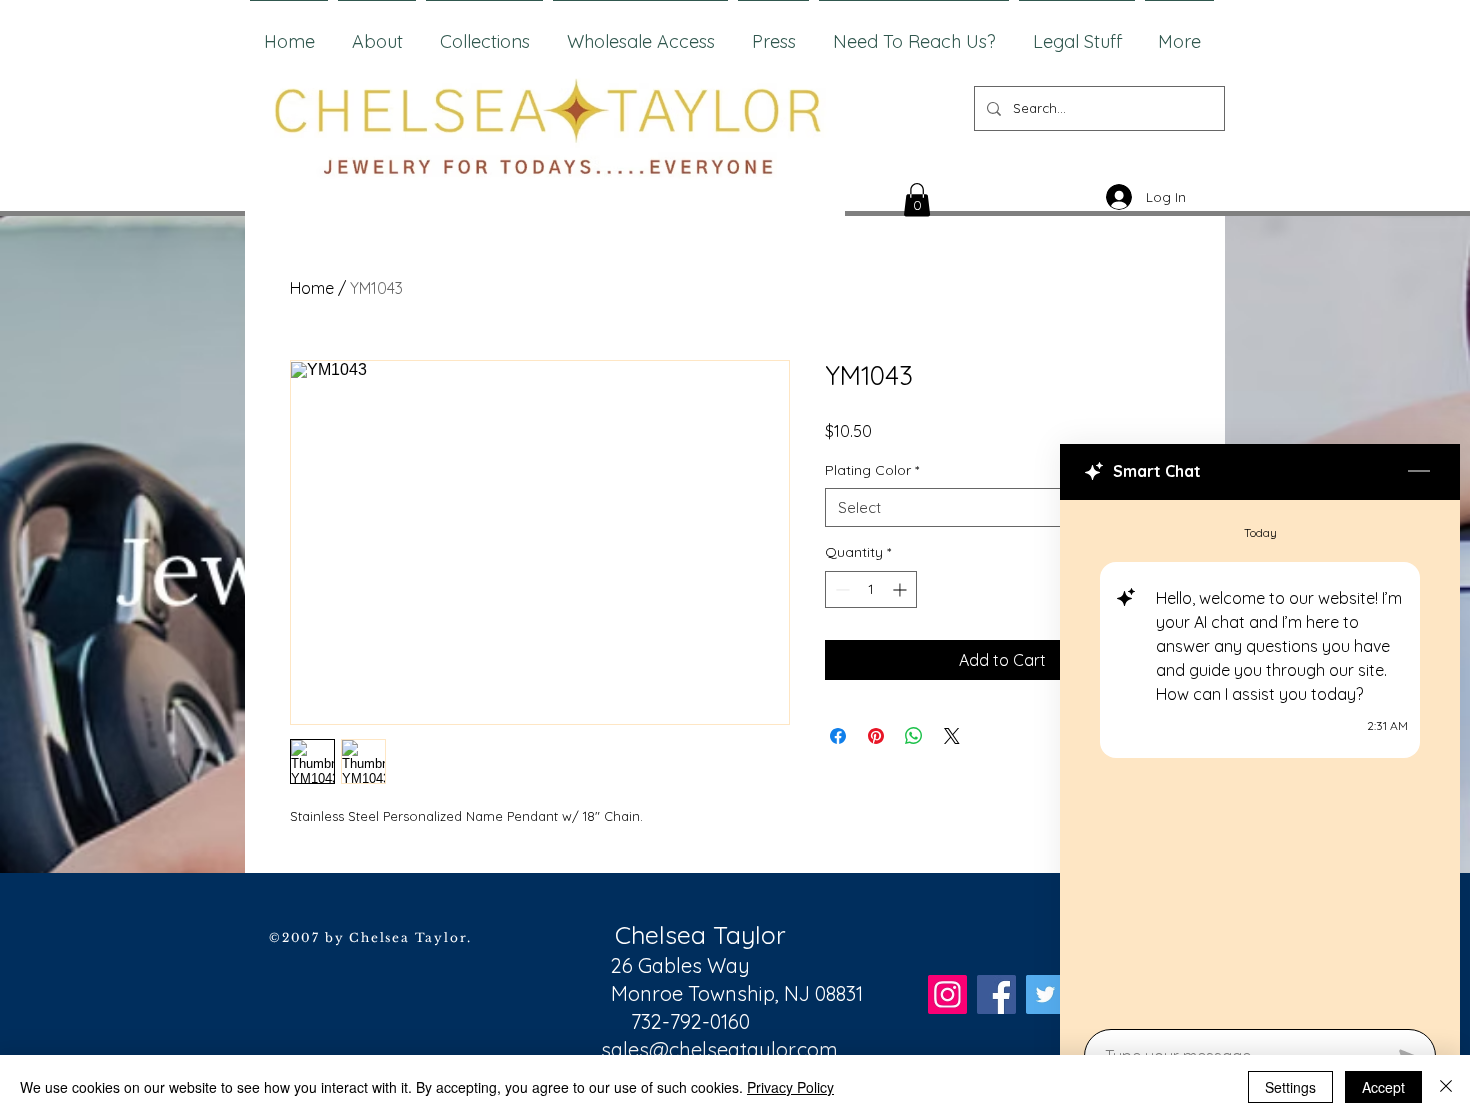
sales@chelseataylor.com (719, 1049)
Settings (1290, 1087)
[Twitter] (1045, 994)
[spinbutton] (871, 589)
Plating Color (872, 470)
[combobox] (1002, 507)
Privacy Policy (790, 1087)
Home (312, 288)
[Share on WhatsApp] (914, 736)
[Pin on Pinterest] (876, 736)
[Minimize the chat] (1419, 472)
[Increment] (901, 589)
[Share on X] (952, 736)
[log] (1260, 758)
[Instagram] (947, 994)
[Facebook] (996, 994)
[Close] (1446, 1087)
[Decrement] (840, 589)
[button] (917, 199)
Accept (1383, 1087)
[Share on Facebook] (838, 736)
